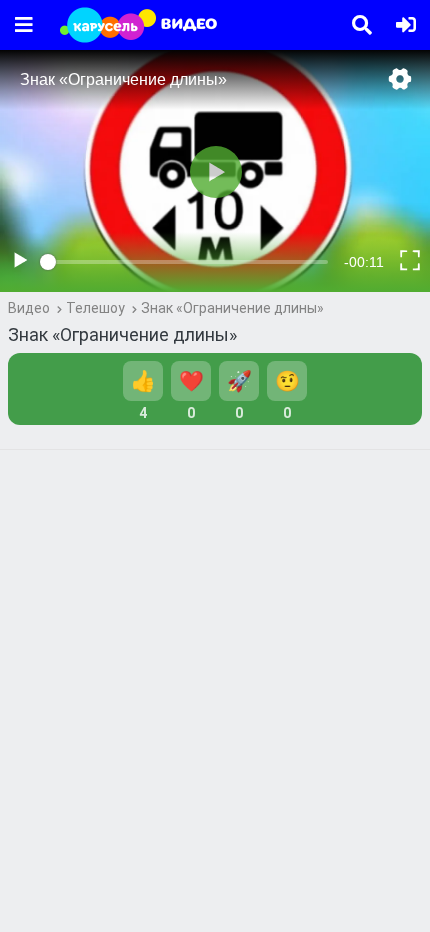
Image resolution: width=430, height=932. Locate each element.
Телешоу (95, 308)
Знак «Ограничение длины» (232, 308)
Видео (29, 308)
